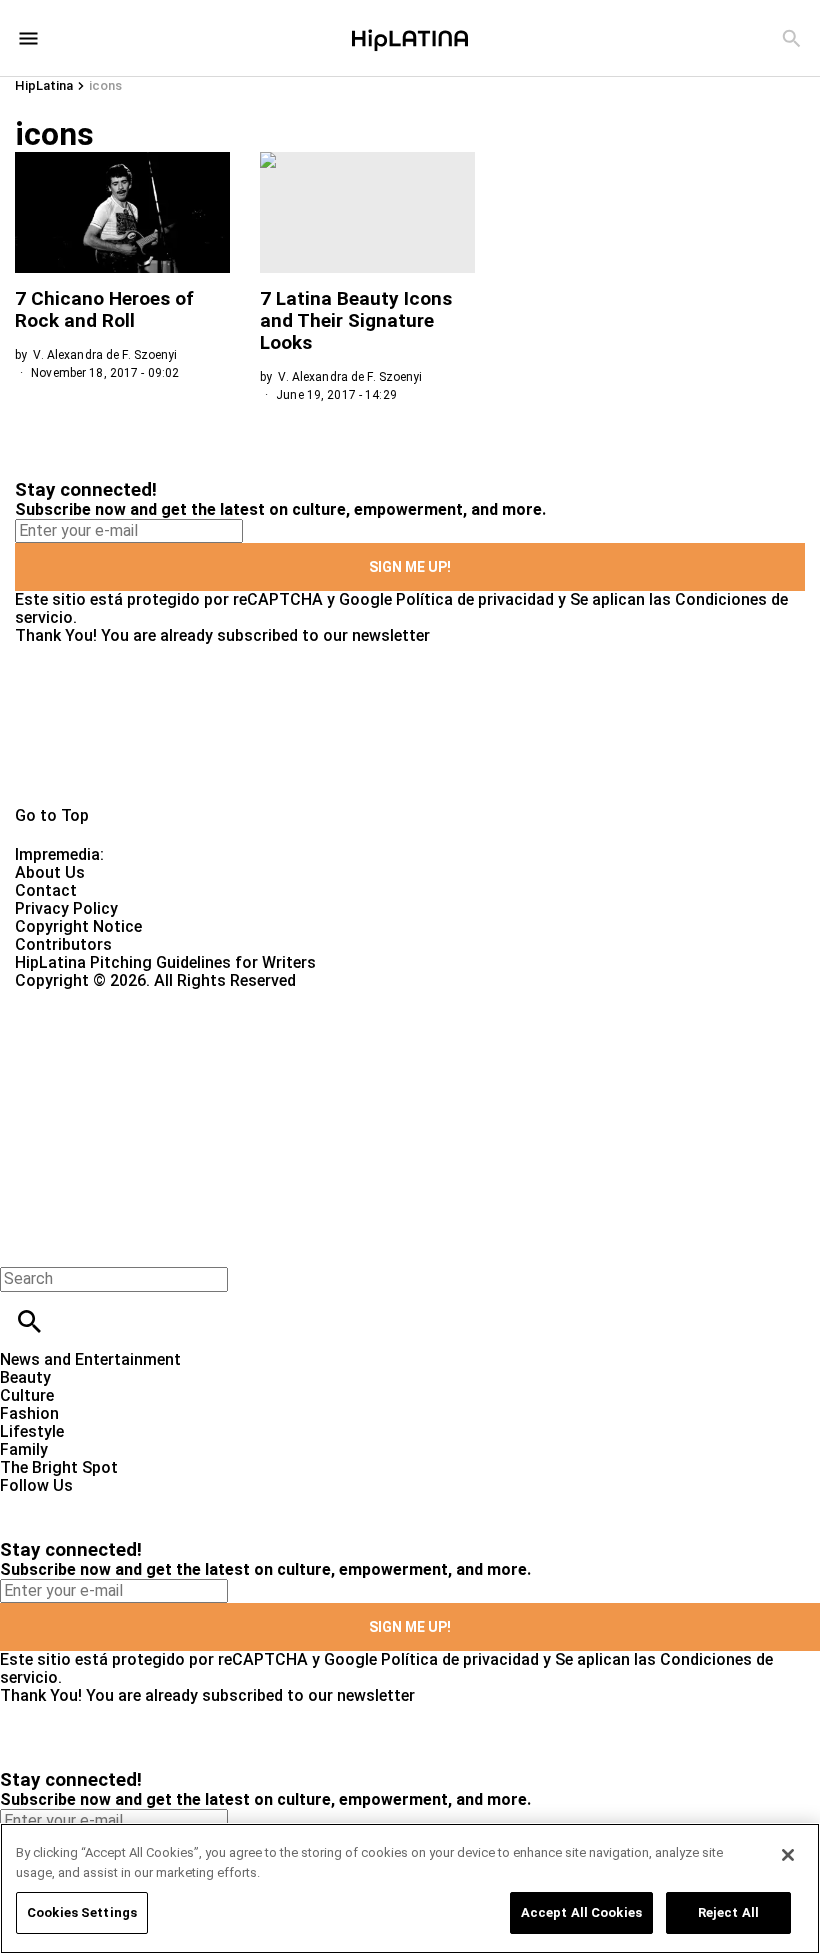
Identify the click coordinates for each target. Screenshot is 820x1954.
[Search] (791, 38)
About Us (50, 872)
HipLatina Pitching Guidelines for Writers (165, 962)
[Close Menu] (22, 1244)
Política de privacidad (475, 599)
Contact (46, 890)
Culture (27, 1395)
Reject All (728, 1912)
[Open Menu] (28, 38)
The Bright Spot (59, 1467)
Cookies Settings (82, 1912)
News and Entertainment (90, 1359)
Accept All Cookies (581, 1912)
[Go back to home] (336, 1062)
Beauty (25, 1377)
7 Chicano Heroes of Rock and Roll (104, 309)
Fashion (29, 1413)
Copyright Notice (78, 926)
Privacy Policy (66, 908)
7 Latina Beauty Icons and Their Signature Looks (356, 320)
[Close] (788, 1855)
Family (24, 1449)
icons (105, 85)
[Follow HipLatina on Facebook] (24, 1503)
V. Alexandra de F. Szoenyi (105, 355)
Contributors (63, 944)
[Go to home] (410, 726)
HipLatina (44, 85)
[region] (410, 1888)
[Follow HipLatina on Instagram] (120, 1503)
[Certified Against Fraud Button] (86, 998)
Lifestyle (32, 1431)
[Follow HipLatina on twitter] (73, 1503)
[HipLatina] (410, 38)
